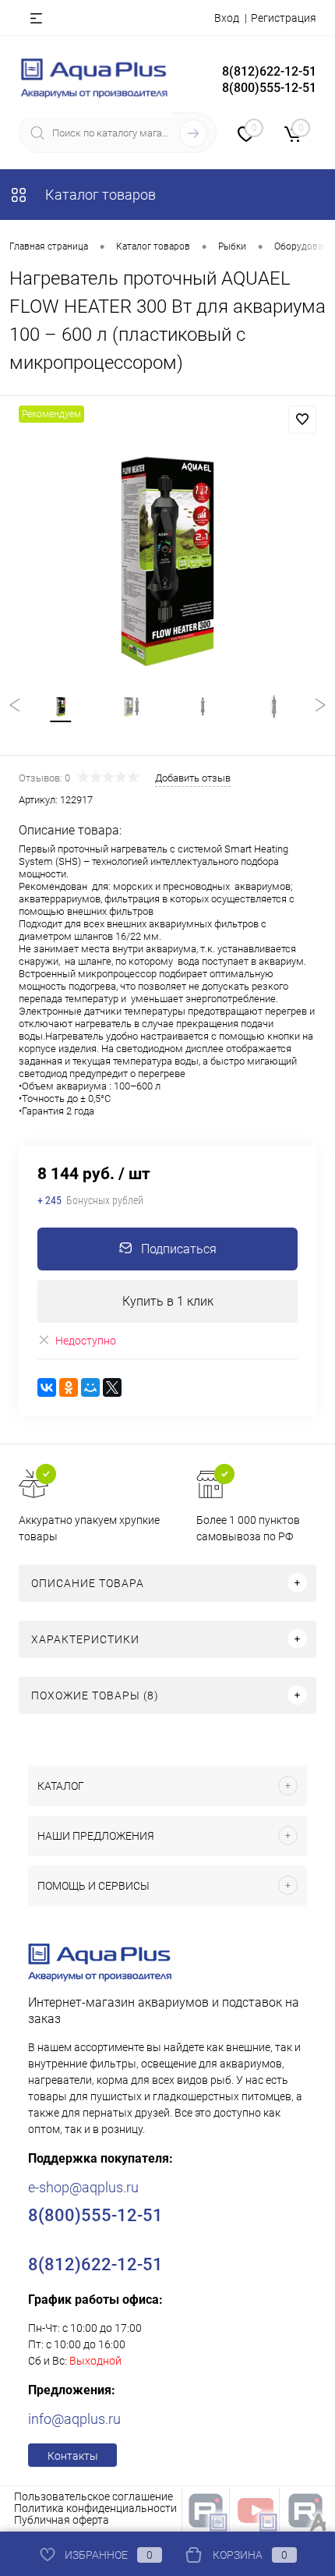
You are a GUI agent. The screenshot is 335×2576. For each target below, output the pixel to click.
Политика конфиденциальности (95, 2508)
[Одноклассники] (69, 1387)
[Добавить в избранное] (302, 420)
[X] (112, 1387)
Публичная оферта (62, 2520)
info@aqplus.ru (74, 2419)
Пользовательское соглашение (93, 2496)
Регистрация (284, 18)
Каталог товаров (99, 195)
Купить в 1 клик (168, 1301)
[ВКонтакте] (47, 1387)
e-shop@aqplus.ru (83, 2187)
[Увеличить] (167, 559)
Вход (227, 18)
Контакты (73, 2456)
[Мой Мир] (90, 1387)
